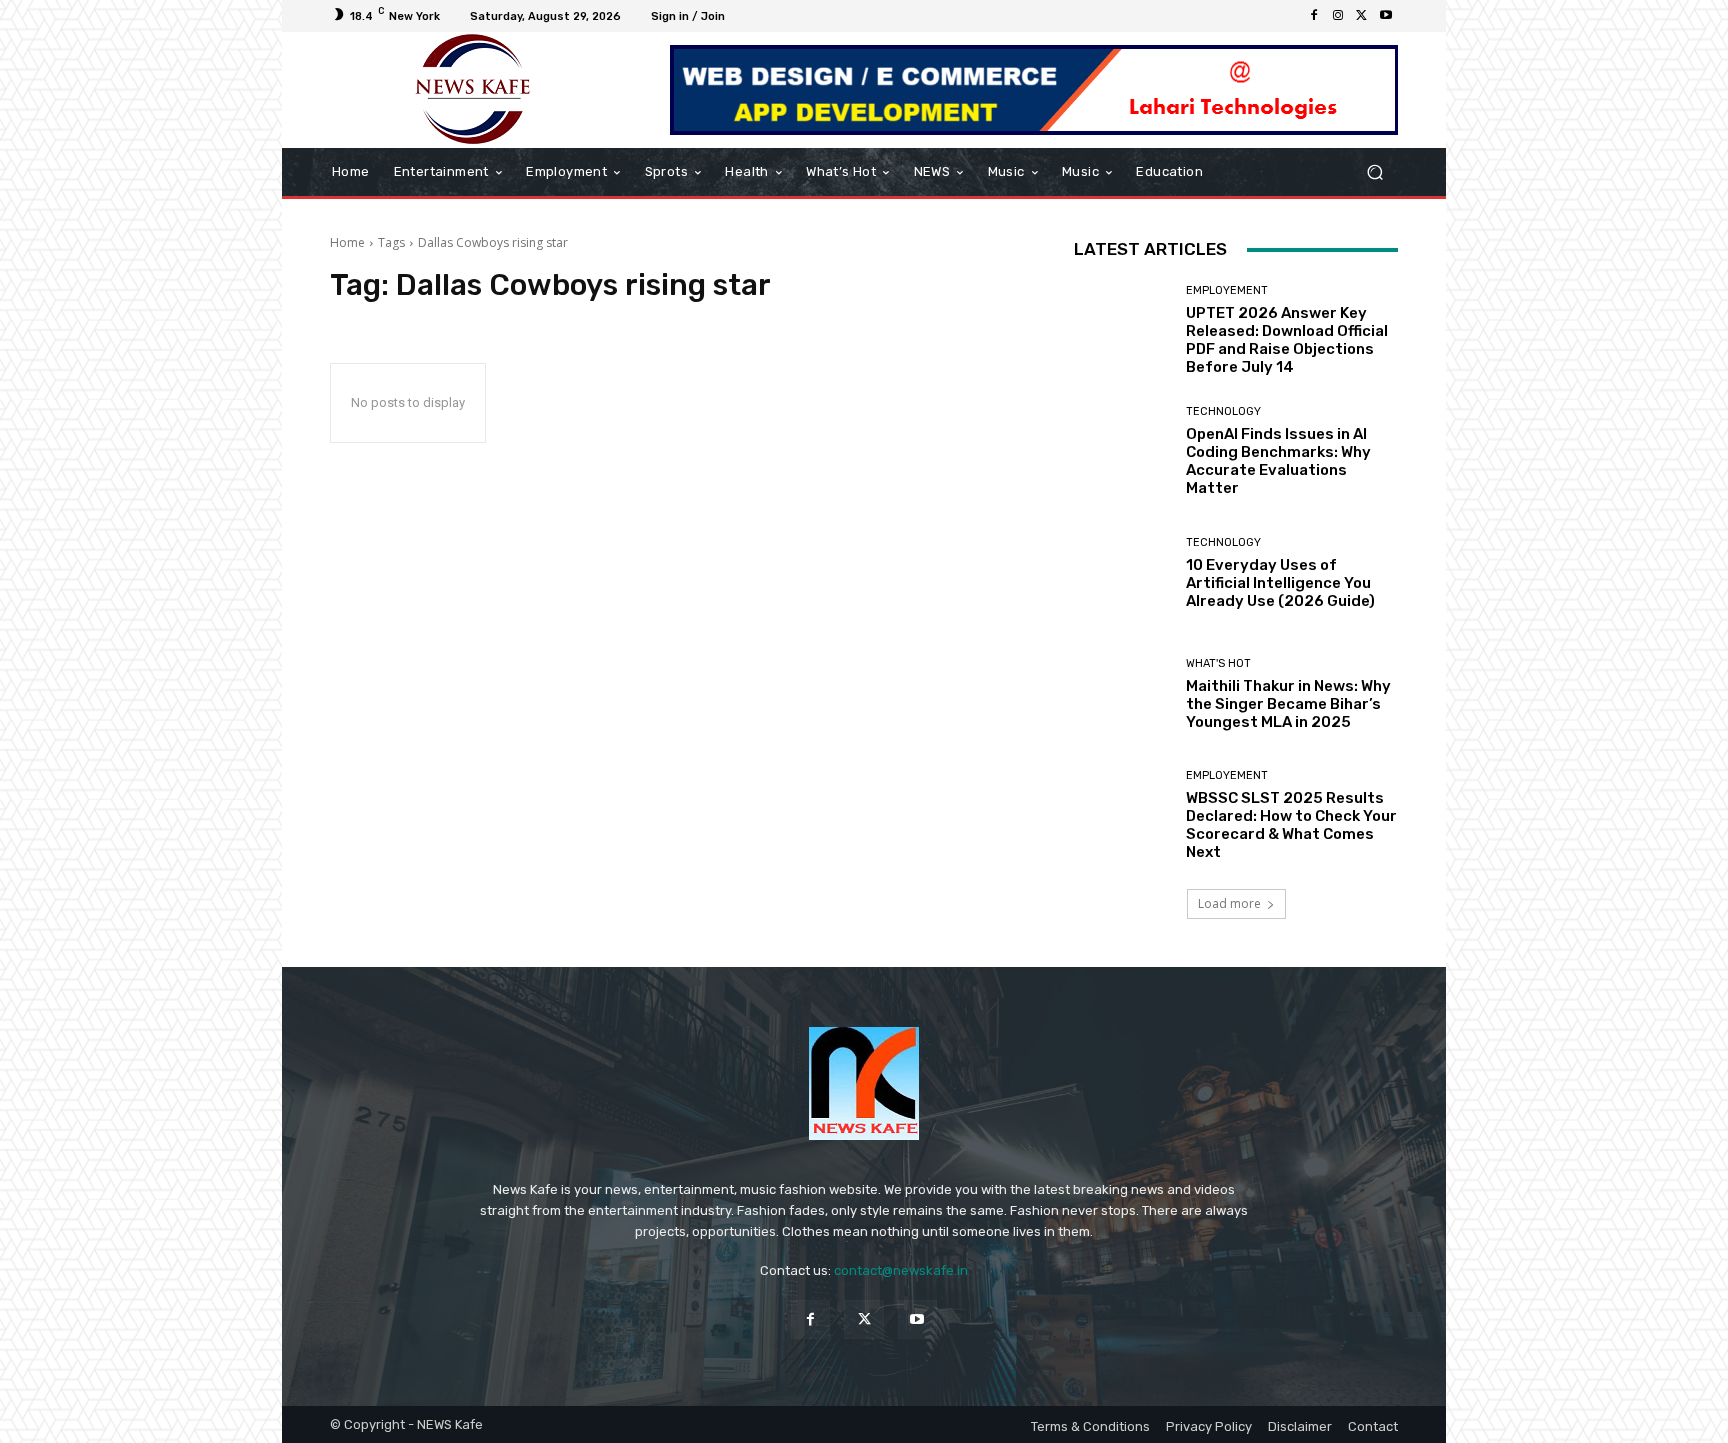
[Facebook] (1314, 16)
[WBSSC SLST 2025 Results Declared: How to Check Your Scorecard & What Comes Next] (1122, 815)
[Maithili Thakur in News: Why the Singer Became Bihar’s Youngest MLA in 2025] (1122, 694)
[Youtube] (1386, 16)
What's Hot (1218, 663)
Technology (1223, 411)
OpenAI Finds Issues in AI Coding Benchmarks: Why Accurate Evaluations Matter (1278, 461)
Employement (1227, 290)
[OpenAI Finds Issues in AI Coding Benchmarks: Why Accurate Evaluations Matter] (1122, 451)
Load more (1229, 903)
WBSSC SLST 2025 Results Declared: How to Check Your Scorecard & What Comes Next (1291, 825)
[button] (1374, 172)
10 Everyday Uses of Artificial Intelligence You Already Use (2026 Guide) (1280, 583)
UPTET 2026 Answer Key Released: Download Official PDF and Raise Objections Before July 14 (1287, 340)
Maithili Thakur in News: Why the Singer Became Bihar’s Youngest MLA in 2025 (1288, 704)
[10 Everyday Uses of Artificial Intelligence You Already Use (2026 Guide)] (1122, 573)
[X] (1362, 16)
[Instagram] (1338, 16)
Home (347, 242)
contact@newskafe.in (901, 1270)
